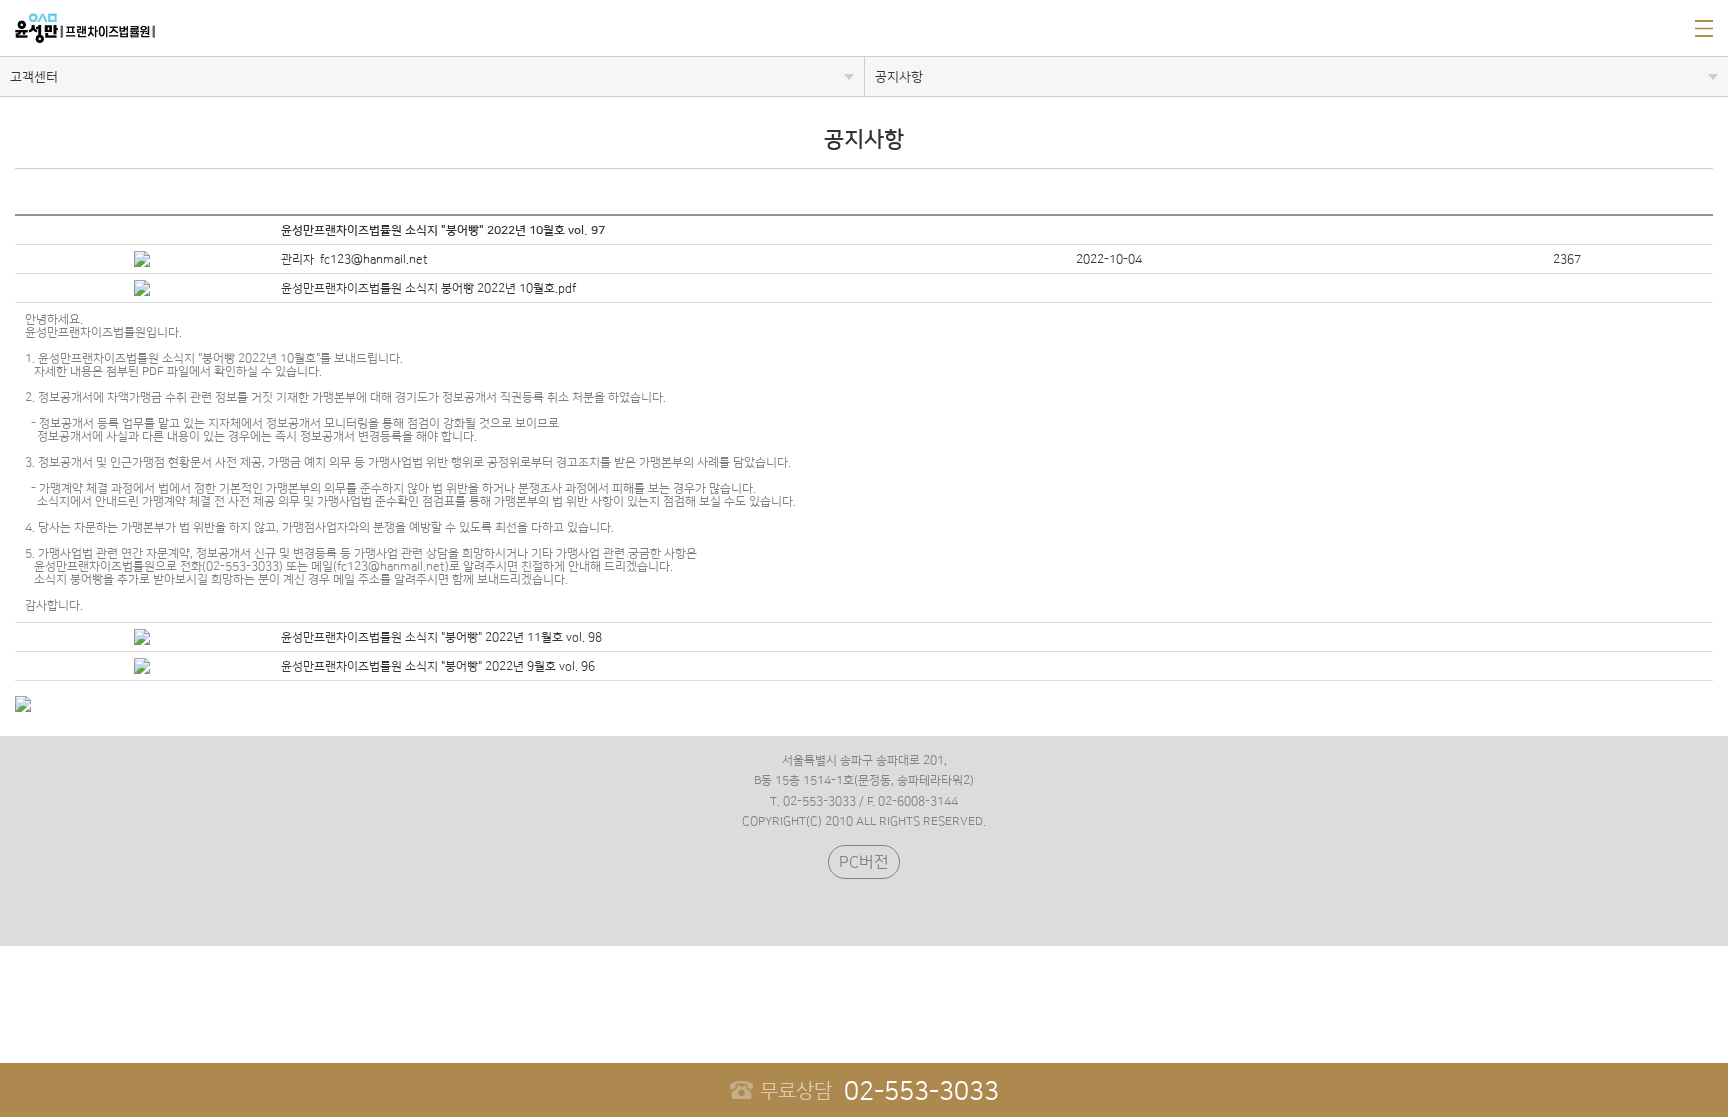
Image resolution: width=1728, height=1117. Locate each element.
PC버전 (864, 862)
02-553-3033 (879, 1091)
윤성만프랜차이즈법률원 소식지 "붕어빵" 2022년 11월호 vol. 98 (441, 637)
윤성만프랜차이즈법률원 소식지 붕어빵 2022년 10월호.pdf (428, 288)
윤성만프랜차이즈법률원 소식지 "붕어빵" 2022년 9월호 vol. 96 (438, 666)
